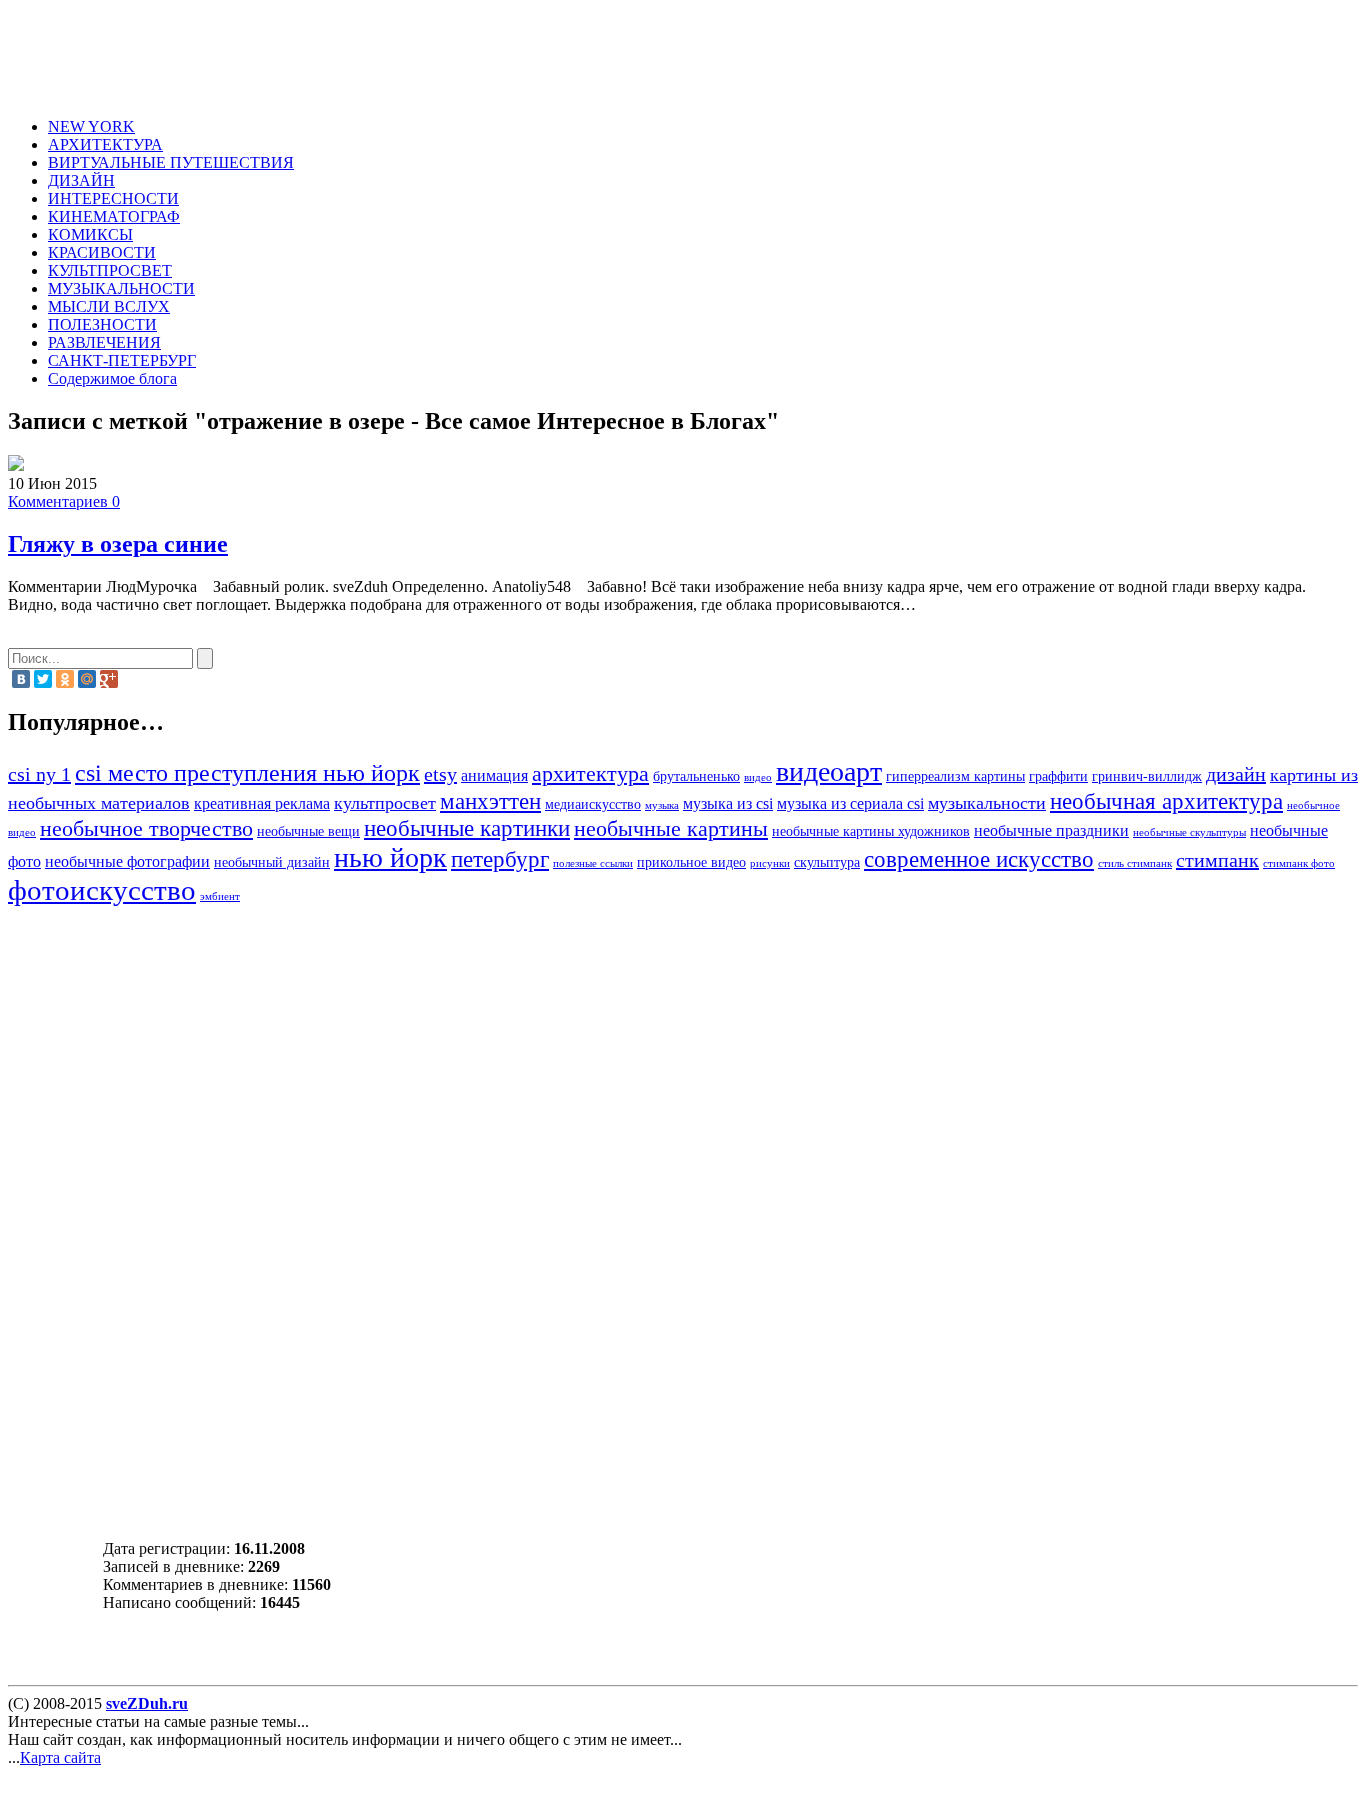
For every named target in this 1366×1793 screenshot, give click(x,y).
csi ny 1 (39, 774)
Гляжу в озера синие (118, 544)
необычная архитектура (1166, 801)
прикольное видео (691, 862)
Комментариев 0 (64, 501)
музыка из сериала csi (850, 804)
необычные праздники (1051, 831)
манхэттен (490, 801)
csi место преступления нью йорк (247, 772)
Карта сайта (60, 1757)
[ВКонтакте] (21, 679)
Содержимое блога (112, 378)
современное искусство (979, 859)
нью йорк (390, 857)
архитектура (590, 774)
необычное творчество (146, 829)
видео (758, 777)
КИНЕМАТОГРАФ (114, 216)
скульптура (827, 862)
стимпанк (1217, 860)
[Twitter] (43, 679)
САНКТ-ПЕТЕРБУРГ (122, 360)
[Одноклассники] (65, 679)
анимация (494, 776)
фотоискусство (102, 890)
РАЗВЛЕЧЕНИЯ (104, 342)
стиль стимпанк (1135, 863)
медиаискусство (593, 804)
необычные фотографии (127, 862)
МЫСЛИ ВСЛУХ (109, 306)
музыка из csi (728, 804)
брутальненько (696, 776)
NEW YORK (91, 126)
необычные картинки (467, 828)
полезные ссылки (593, 863)
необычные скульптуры (1189, 832)
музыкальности (987, 803)
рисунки (770, 863)
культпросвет (385, 803)
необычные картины (671, 829)
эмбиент (220, 896)
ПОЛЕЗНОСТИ (102, 324)
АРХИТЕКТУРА (105, 144)
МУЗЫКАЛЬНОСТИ (121, 288)
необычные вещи (308, 831)
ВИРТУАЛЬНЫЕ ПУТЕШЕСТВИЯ (171, 162)
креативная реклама (262, 804)
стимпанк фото (1299, 863)
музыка (662, 805)
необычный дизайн (272, 862)
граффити (1058, 776)
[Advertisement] (426, 53)
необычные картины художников (871, 831)
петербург (500, 859)
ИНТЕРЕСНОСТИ (113, 198)
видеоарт (829, 771)
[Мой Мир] (87, 679)
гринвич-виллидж (1147, 776)
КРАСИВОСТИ (102, 252)
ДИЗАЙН (81, 180)
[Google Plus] (109, 679)
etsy (440, 774)
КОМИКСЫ (90, 234)
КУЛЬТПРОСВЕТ (110, 270)
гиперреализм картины (955, 776)
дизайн (1236, 774)
